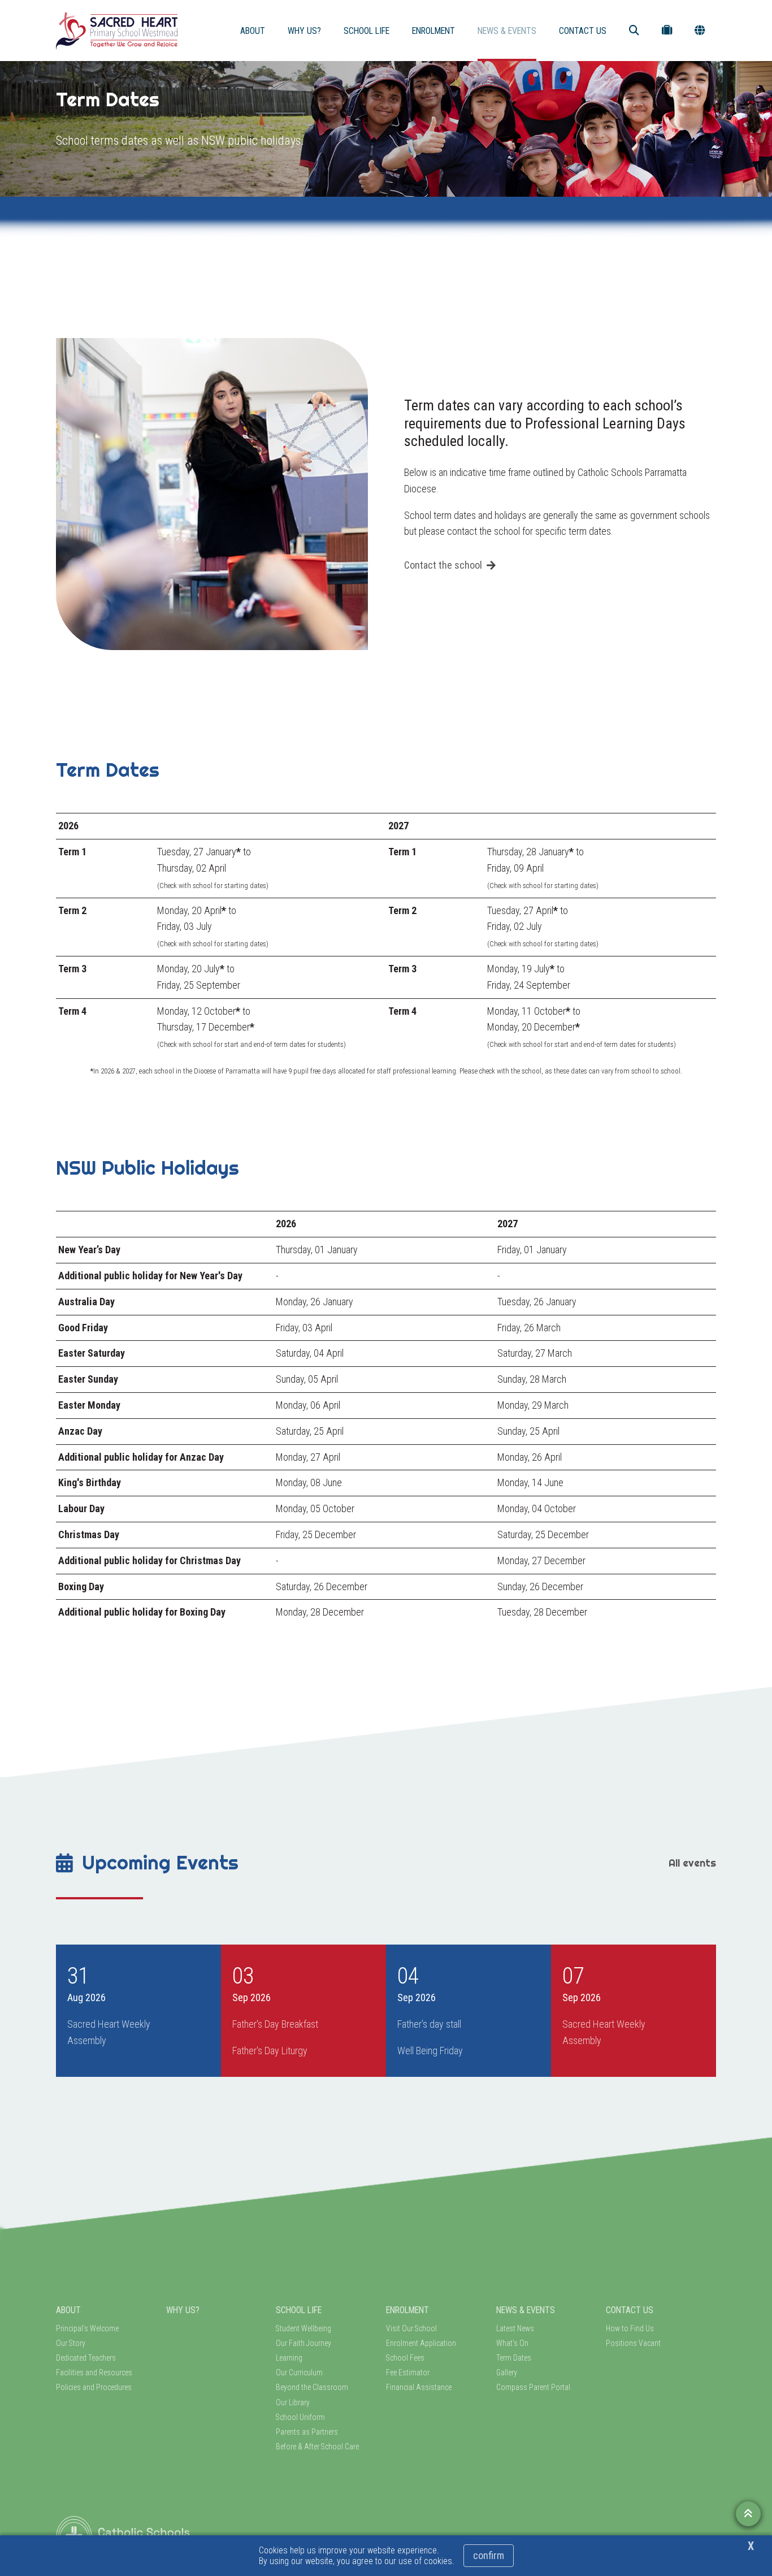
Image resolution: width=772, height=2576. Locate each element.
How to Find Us (630, 2328)
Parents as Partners (307, 2432)
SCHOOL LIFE (367, 31)
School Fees (405, 2358)
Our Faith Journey (303, 2343)
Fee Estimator (408, 2372)
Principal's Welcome (87, 2328)
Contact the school (443, 565)
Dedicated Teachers (86, 2358)
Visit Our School (411, 2328)
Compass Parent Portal (533, 2387)
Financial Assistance (419, 2387)
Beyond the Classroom (312, 2387)
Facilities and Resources (94, 2372)
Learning (289, 2358)
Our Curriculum (299, 2372)
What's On (512, 2343)
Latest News (515, 2328)
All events (692, 1863)
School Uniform (300, 2417)
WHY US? (304, 31)
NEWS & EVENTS (507, 31)
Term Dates (514, 2358)
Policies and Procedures (94, 2387)
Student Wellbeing (303, 2328)
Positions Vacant (633, 2343)
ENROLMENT (433, 31)
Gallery (507, 2372)
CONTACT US (583, 31)
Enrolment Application (421, 2343)
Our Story (71, 2343)
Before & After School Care (317, 2447)
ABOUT (253, 31)
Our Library (293, 2402)
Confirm (489, 2555)
